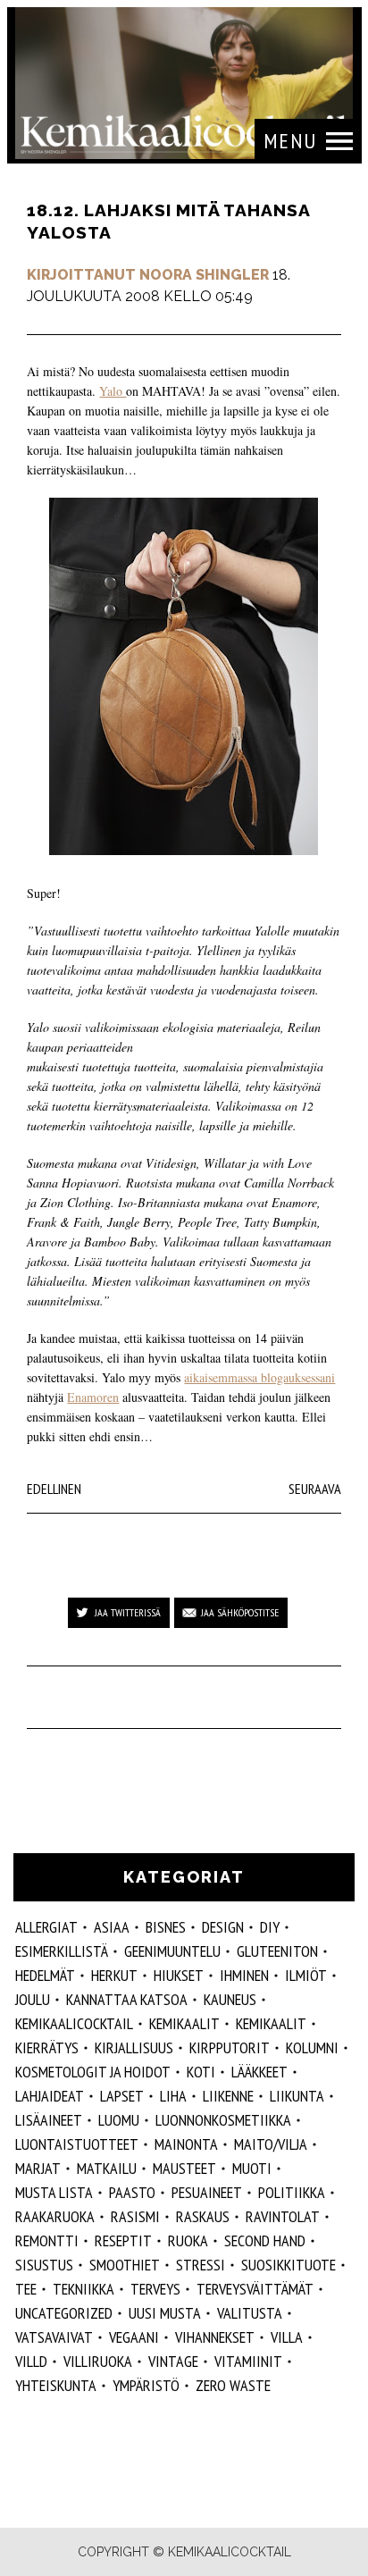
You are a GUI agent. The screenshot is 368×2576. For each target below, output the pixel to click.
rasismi (135, 2216)
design (223, 1927)
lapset (122, 2096)
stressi (201, 2265)
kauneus (230, 1999)
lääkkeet (259, 2072)
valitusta (250, 2313)
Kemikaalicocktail (74, 2023)
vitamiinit (248, 2361)
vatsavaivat (54, 2337)
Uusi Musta (165, 2313)
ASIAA (112, 1927)
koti (201, 2072)
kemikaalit (184, 2023)
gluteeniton (277, 1951)
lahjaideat (50, 2096)
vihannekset (215, 2337)
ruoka (188, 2240)
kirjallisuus (134, 2047)
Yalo (113, 391)
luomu (119, 2120)
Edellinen (54, 1489)
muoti (252, 2168)
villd (31, 2361)
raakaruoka (55, 2216)
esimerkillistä (62, 1951)
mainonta (186, 2144)
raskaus (203, 2216)
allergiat (46, 1927)
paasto (132, 2192)
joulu (33, 1999)
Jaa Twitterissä (128, 1612)
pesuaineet (207, 2192)
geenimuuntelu (172, 1951)
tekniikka (84, 2289)
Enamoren (93, 1397)
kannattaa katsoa (127, 1999)
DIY (270, 1927)
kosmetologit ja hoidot (93, 2072)
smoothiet (125, 2265)
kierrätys (47, 2047)
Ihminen (244, 1975)
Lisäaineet (49, 2120)
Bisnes (166, 1927)
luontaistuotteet (77, 2144)
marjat (38, 2168)
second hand (265, 2240)
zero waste (233, 2385)
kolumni (312, 2047)
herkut (114, 1975)
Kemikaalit (271, 2023)
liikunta (297, 2096)
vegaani (134, 2337)
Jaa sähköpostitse (240, 1612)
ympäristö (146, 2385)
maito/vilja (271, 2144)
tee (26, 2289)
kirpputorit (230, 2047)
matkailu (107, 2168)
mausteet (184, 2168)
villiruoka (98, 2361)
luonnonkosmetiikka (223, 2120)
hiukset (179, 1975)
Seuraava (315, 1489)
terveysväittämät (255, 2289)
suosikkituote (289, 2265)
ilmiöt (306, 1975)
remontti (47, 2240)
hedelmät (45, 1975)
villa (287, 2337)
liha (173, 2096)
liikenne (228, 2096)
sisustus (44, 2265)
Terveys (155, 2289)
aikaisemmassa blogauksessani (259, 1377)
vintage (173, 2361)
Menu (290, 141)
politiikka (292, 2192)
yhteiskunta (56, 2385)
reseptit (123, 2240)
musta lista (54, 2192)
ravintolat (283, 2216)
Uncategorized (64, 2313)
